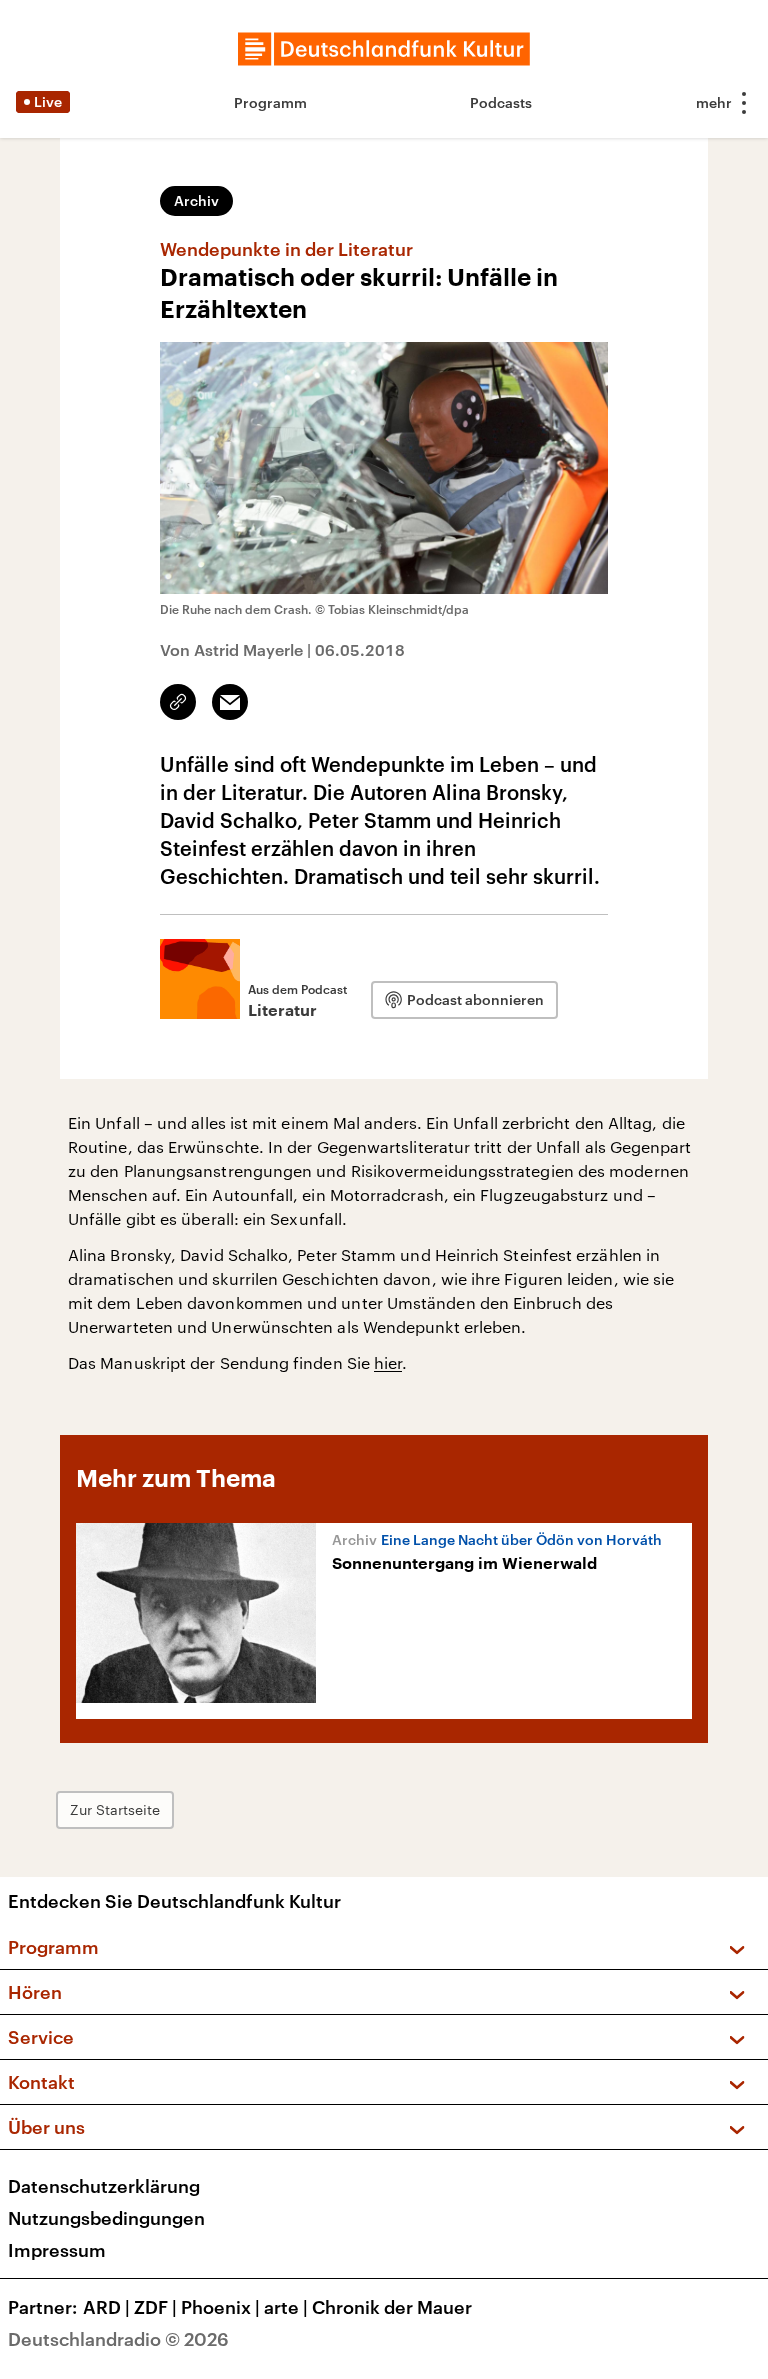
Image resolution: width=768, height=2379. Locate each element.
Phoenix (220, 2307)
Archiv (196, 200)
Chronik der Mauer (392, 2307)
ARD (106, 2307)
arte (286, 2307)
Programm (270, 102)
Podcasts (501, 102)
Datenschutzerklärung (104, 2186)
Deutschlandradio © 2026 (118, 2339)
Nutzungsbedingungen (106, 2218)
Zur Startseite (115, 1809)
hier (388, 1362)
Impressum (57, 2250)
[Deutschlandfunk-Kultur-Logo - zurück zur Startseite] (384, 49)
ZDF (155, 2307)
